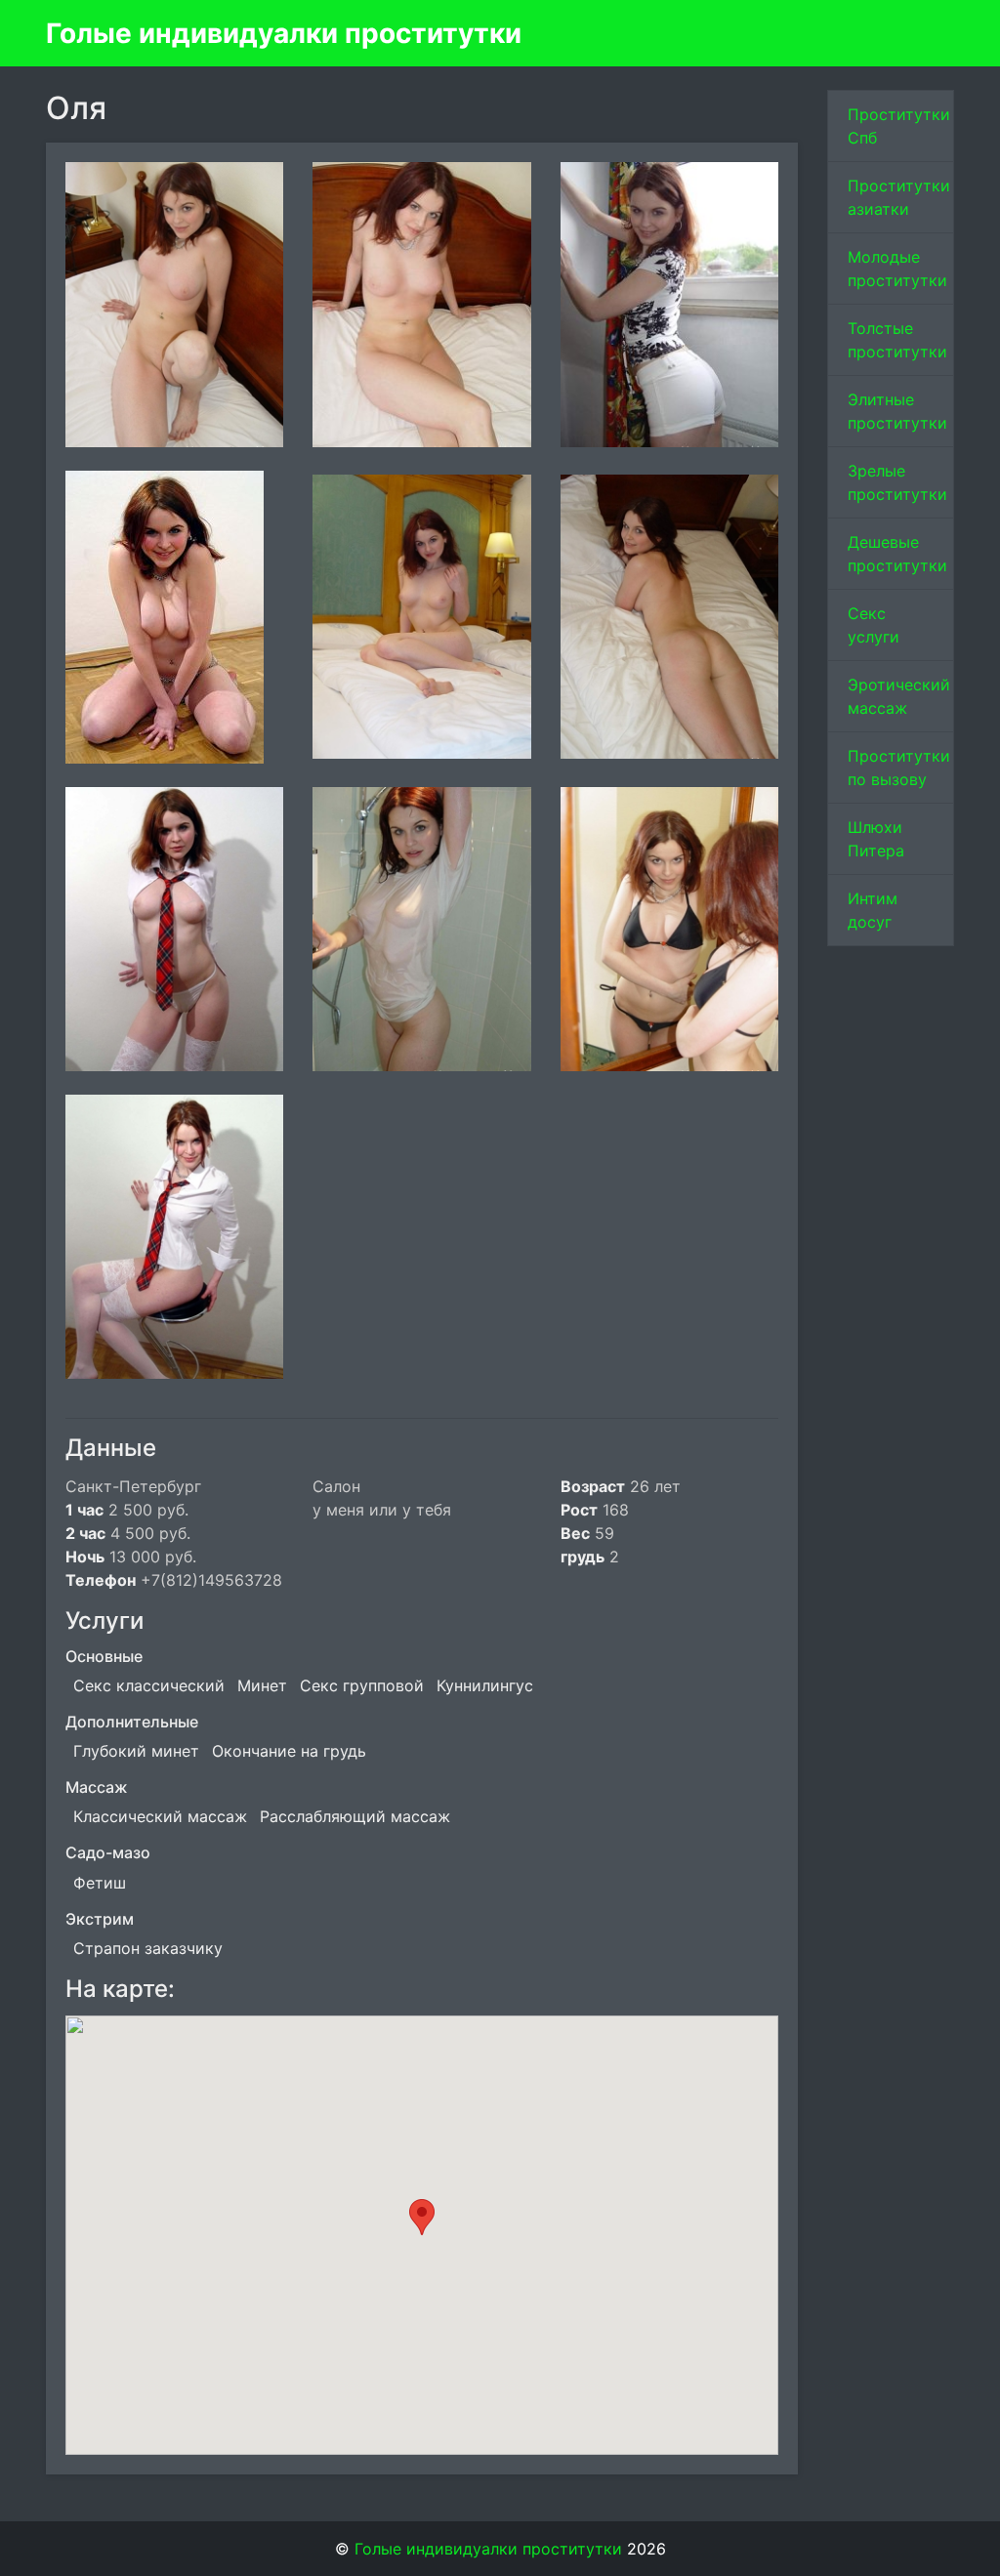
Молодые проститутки (897, 269)
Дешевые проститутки (897, 554)
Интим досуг (873, 910)
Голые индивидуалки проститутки (284, 33)
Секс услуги (874, 625)
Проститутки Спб (899, 126)
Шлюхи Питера (876, 839)
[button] (422, 2217)
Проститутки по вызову (899, 768)
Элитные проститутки (897, 411)
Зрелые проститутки (897, 482)
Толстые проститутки (897, 340)
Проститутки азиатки (899, 197)
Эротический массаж (899, 696)
